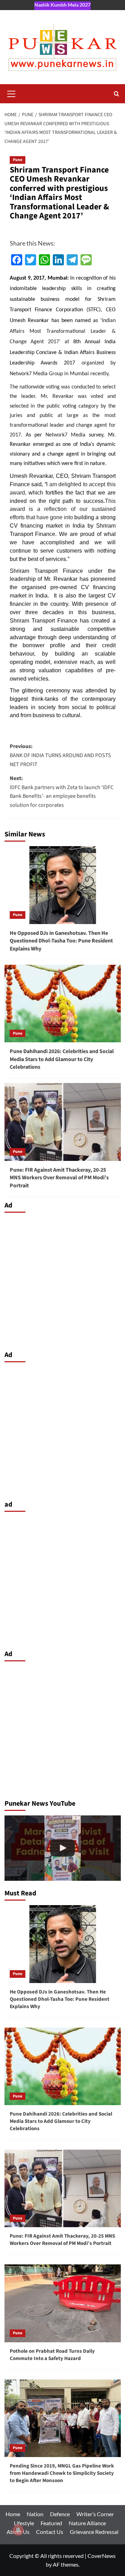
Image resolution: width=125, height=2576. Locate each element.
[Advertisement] (62, 1280)
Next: (62, 792)
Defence (60, 2514)
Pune (18, 160)
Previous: (60, 755)
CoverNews (102, 2556)
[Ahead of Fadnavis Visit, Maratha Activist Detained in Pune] (63, 1848)
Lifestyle (24, 2523)
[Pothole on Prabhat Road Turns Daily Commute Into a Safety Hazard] (63, 2303)
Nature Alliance (87, 2523)
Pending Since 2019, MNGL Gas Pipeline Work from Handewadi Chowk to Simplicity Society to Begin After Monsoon (62, 2473)
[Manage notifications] (18, 2530)
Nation (35, 2514)
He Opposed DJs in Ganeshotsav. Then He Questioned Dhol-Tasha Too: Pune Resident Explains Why (61, 941)
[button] (11, 93)
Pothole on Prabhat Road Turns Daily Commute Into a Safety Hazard (52, 2355)
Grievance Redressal (94, 2532)
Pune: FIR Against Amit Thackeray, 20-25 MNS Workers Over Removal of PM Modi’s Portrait (59, 1178)
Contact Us (50, 2532)
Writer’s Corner (95, 2514)
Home (13, 2514)
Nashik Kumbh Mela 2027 (62, 5)
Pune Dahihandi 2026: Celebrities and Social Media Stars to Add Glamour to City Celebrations (62, 1059)
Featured (51, 2523)
